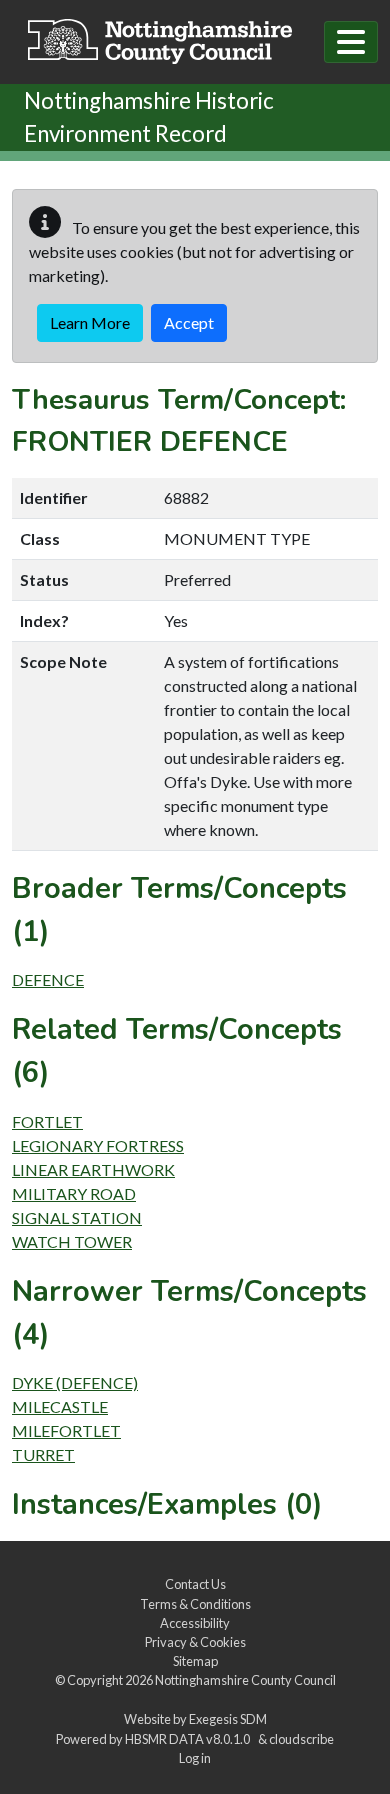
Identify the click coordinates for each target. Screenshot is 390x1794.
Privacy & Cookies (195, 1642)
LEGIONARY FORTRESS (98, 1145)
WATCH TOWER (72, 1241)
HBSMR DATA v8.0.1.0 (189, 1739)
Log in (195, 1758)
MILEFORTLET (66, 1430)
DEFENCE (48, 979)
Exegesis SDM (228, 1719)
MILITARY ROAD (74, 1193)
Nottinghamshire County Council (245, 1680)
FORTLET (47, 1121)
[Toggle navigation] (351, 42)
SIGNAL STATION (77, 1217)
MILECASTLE (60, 1406)
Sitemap (195, 1661)
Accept (189, 322)
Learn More (90, 322)
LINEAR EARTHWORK (93, 1169)
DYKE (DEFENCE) (75, 1382)
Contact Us (195, 1584)
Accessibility (195, 1623)
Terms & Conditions (195, 1604)
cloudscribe (301, 1739)
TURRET (43, 1454)
